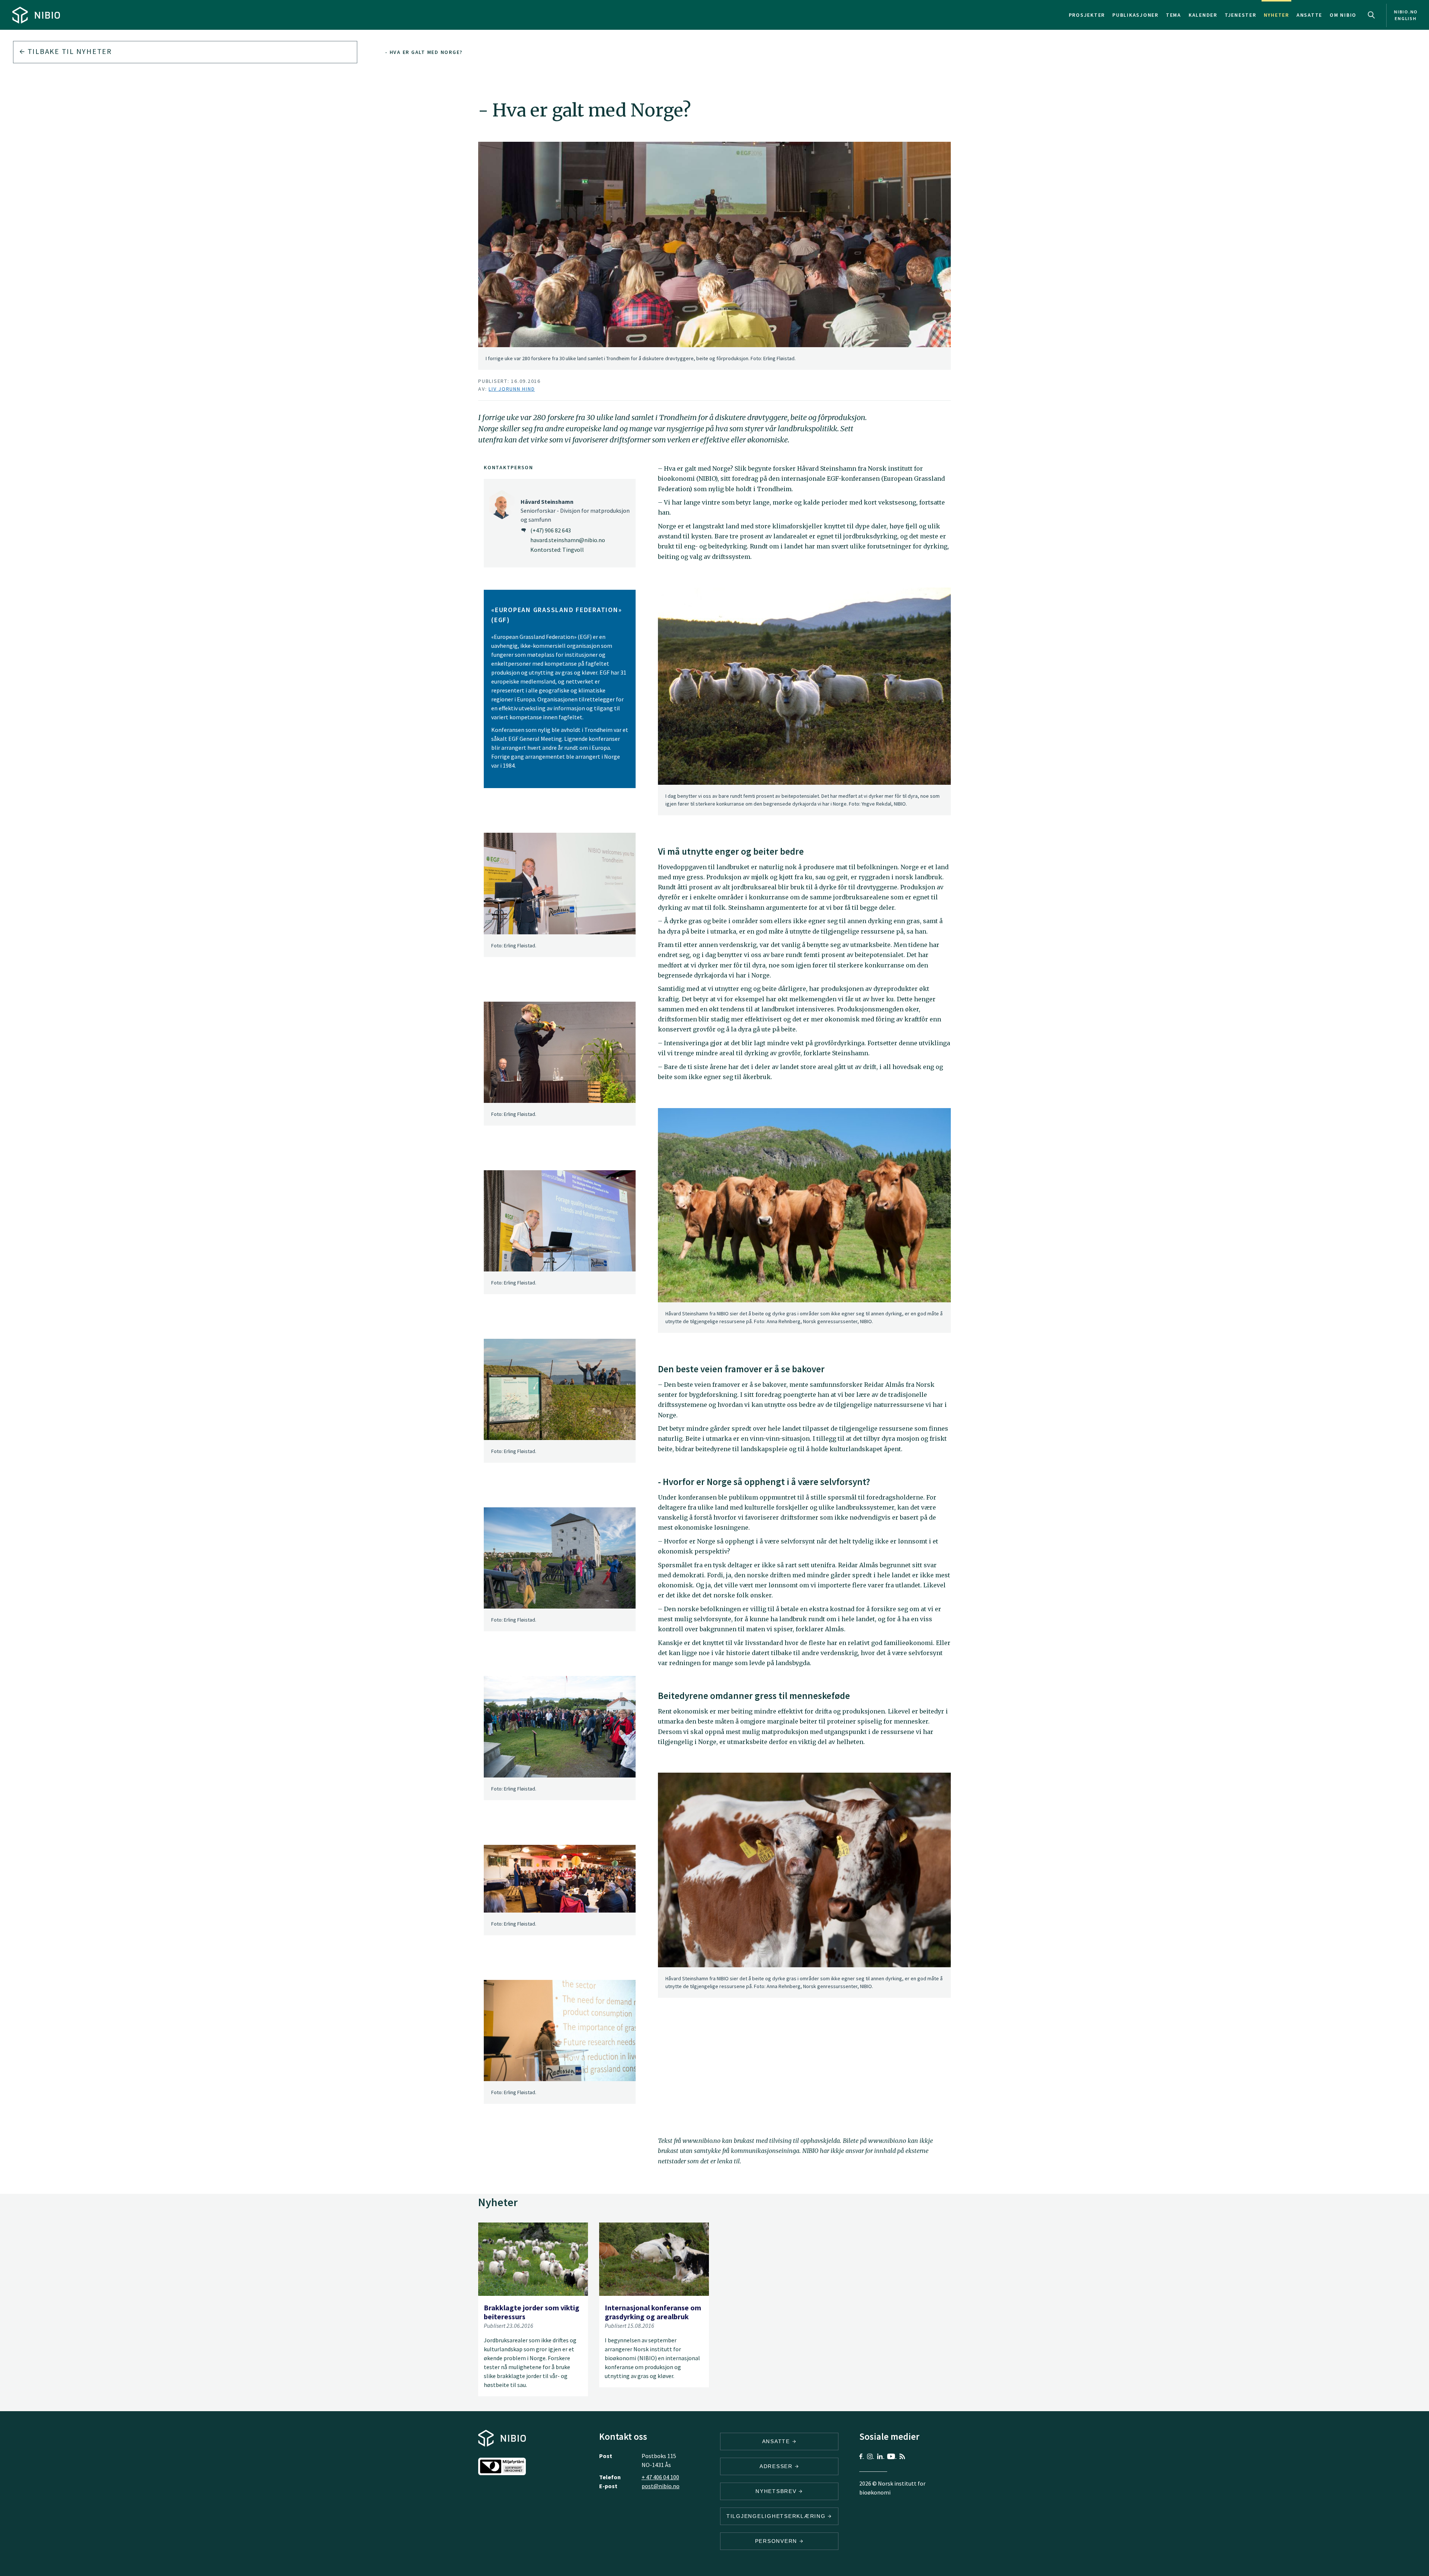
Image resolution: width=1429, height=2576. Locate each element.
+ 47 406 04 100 (660, 2477)
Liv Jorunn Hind (512, 389)
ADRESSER (777, 2466)
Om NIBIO (1343, 15)
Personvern (777, 2541)
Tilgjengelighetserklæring (777, 2516)
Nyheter (1276, 15)
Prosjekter (1087, 15)
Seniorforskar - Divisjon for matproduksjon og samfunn (575, 511)
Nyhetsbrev (777, 2491)
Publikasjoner (1135, 15)
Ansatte (1309, 15)
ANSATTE (777, 2441)
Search (1371, 15)
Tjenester (1241, 15)
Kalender (1203, 15)
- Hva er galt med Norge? (424, 52)
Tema (1174, 15)
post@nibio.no (661, 2486)
